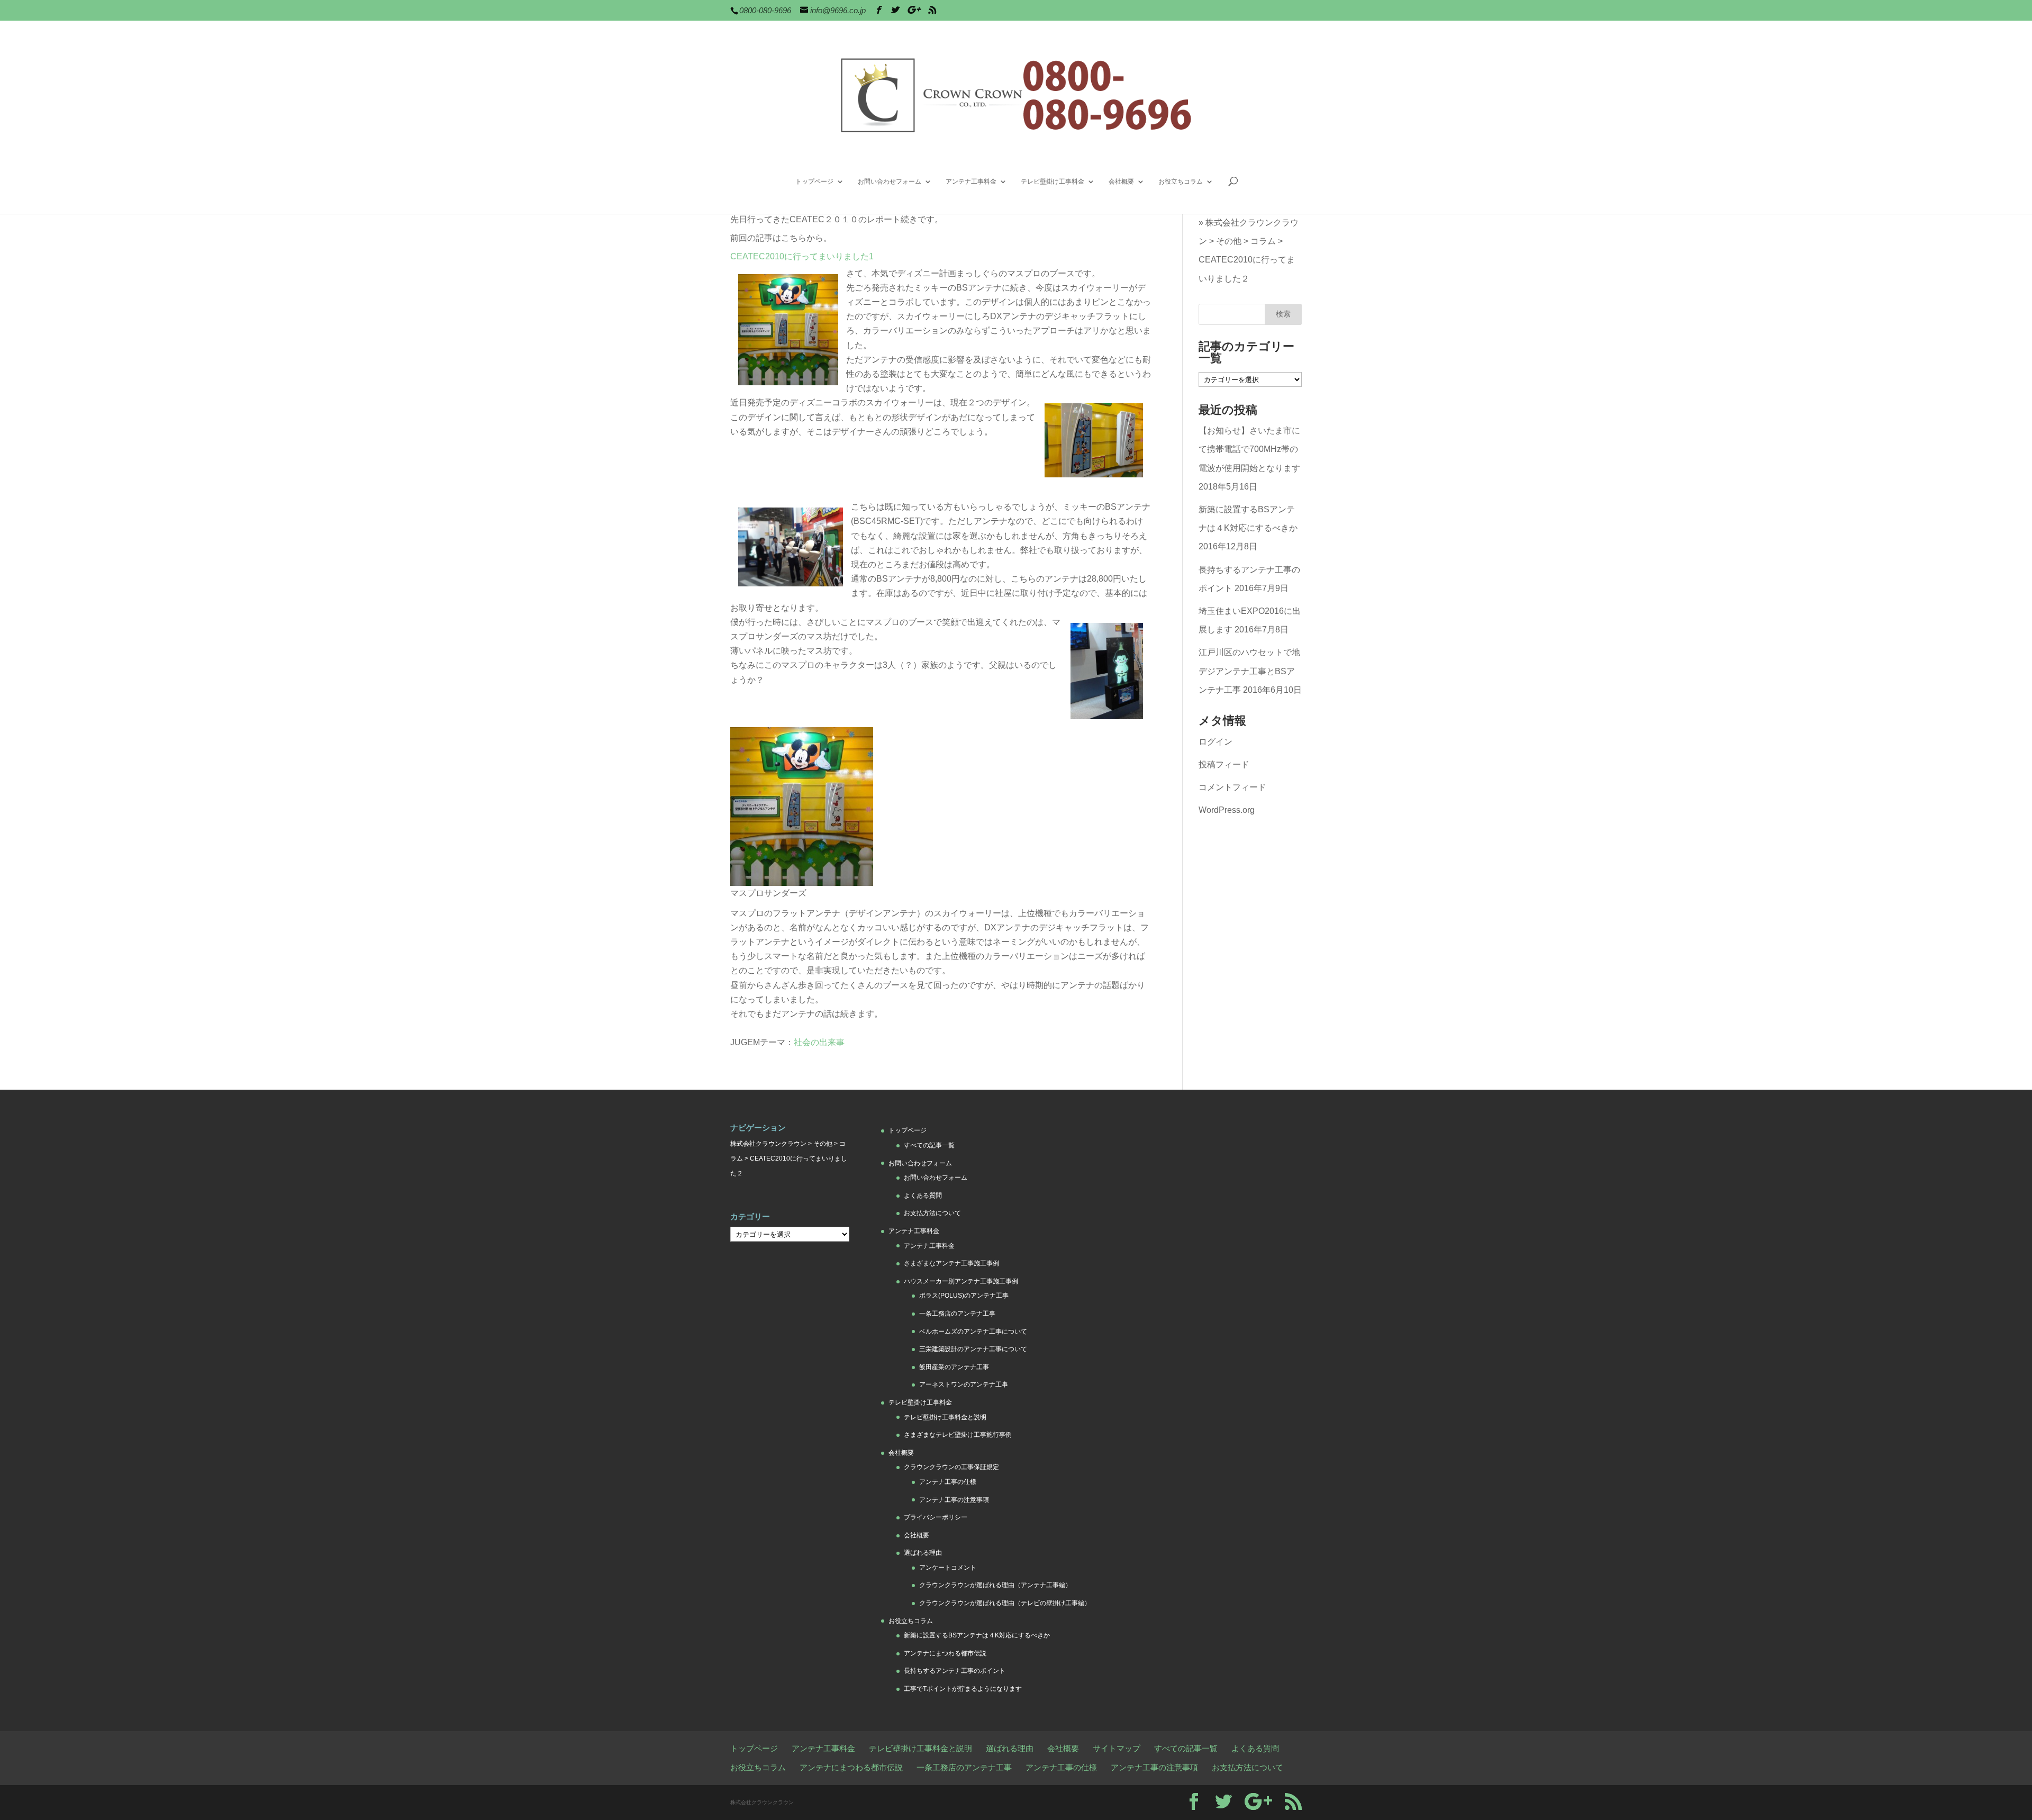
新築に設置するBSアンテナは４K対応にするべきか (977, 1635)
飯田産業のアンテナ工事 (954, 1367)
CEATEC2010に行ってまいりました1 (802, 256)
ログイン (1215, 742)
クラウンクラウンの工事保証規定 (951, 1467)
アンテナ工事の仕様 (948, 1482)
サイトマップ (1117, 1748)
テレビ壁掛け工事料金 (1053, 182)
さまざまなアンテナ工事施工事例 (951, 1263)
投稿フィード (1224, 764)
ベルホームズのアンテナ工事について (973, 1332)
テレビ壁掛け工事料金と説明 (945, 1417)
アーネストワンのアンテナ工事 (964, 1384)
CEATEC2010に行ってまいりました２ (1247, 269)
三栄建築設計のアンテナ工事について (973, 1349)
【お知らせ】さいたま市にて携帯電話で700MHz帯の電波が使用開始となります (1249, 449)
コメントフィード (1232, 787)
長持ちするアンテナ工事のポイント (955, 1671)
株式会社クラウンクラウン (768, 1144)
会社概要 (1121, 182)
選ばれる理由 (923, 1553)
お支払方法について (932, 1213)
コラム (1263, 241)
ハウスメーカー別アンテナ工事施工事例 (961, 1281)
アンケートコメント (948, 1568)
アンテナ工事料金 (971, 182)
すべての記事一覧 (929, 1145)
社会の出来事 (819, 1042)
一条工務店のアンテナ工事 (957, 1314)
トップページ (814, 182)
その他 (1229, 241)
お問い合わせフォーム (890, 182)
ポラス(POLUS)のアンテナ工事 (964, 1296)
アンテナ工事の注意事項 (954, 1500)
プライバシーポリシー (936, 1517)
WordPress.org (1227, 810)
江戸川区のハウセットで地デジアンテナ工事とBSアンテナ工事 (1249, 671)
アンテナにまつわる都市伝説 (945, 1653)
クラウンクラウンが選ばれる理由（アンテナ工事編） (995, 1585)
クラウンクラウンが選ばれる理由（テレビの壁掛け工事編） (1005, 1603)
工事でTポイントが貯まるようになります (963, 1689)
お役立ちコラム (1181, 182)
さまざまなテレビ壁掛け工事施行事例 (958, 1435)
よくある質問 (923, 1196)
